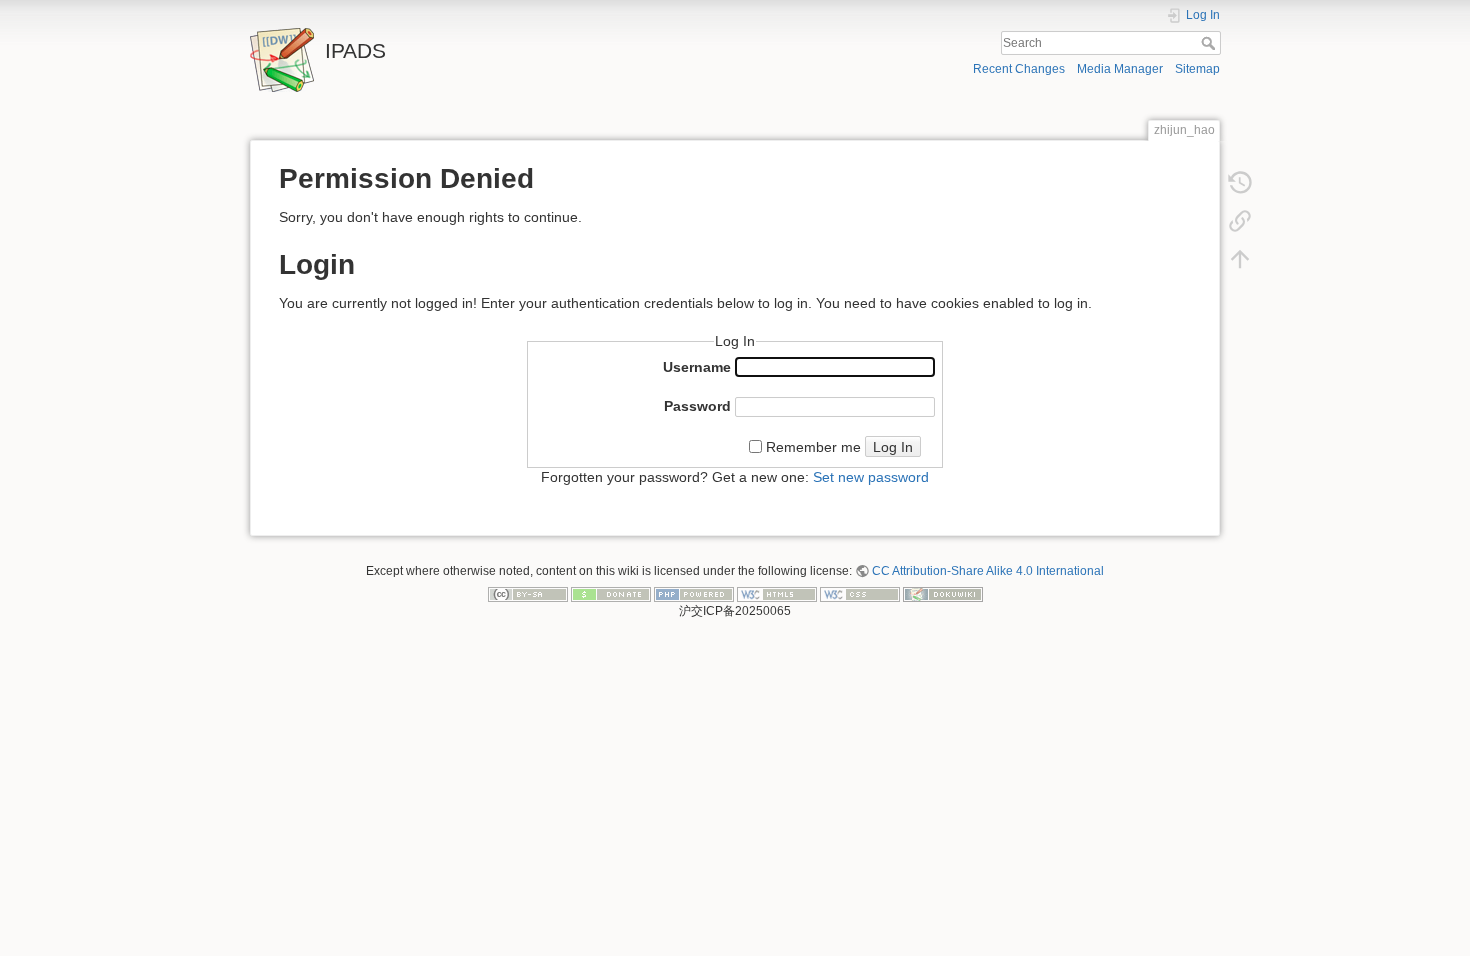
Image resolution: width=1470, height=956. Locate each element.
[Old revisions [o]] (1240, 182)
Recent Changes (1019, 69)
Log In (893, 447)
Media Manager (1120, 69)
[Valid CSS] (860, 594)
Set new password (871, 477)
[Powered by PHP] (694, 594)
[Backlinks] (1240, 220)
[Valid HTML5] (777, 594)
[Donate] (611, 594)
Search (1210, 43)
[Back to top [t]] (1240, 258)
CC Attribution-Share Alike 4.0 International (988, 571)
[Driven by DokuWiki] (943, 594)
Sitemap (1197, 69)
